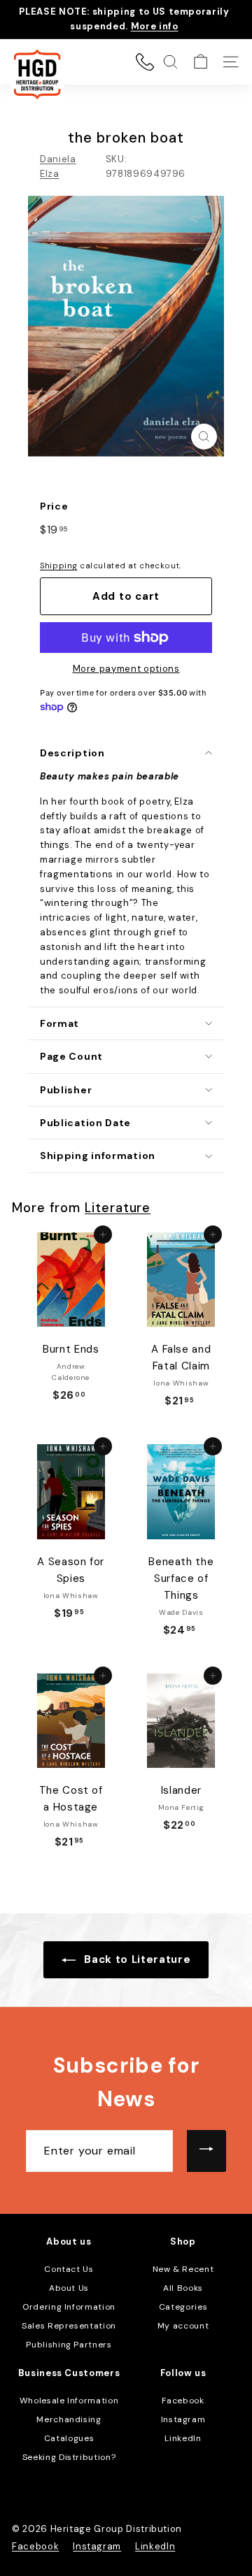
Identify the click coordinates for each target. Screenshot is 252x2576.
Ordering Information (69, 2307)
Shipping (58, 566)
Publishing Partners (69, 2345)
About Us (69, 2288)
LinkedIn (183, 2438)
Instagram (183, 2419)
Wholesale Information (69, 2401)
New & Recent (183, 2269)
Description (72, 753)
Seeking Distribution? (69, 2457)
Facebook (183, 2401)
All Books (183, 2288)
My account (183, 2326)
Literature (118, 1208)
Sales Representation (69, 2326)
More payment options (126, 669)
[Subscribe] (206, 2151)
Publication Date (85, 1123)
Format (59, 1023)
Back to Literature (136, 1959)
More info (155, 26)
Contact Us (69, 2269)
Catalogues (69, 2438)
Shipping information (98, 1156)
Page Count (71, 1056)
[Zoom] (204, 437)
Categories (183, 2307)
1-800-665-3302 (145, 62)
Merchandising (69, 2419)
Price (54, 506)
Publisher (66, 1090)
